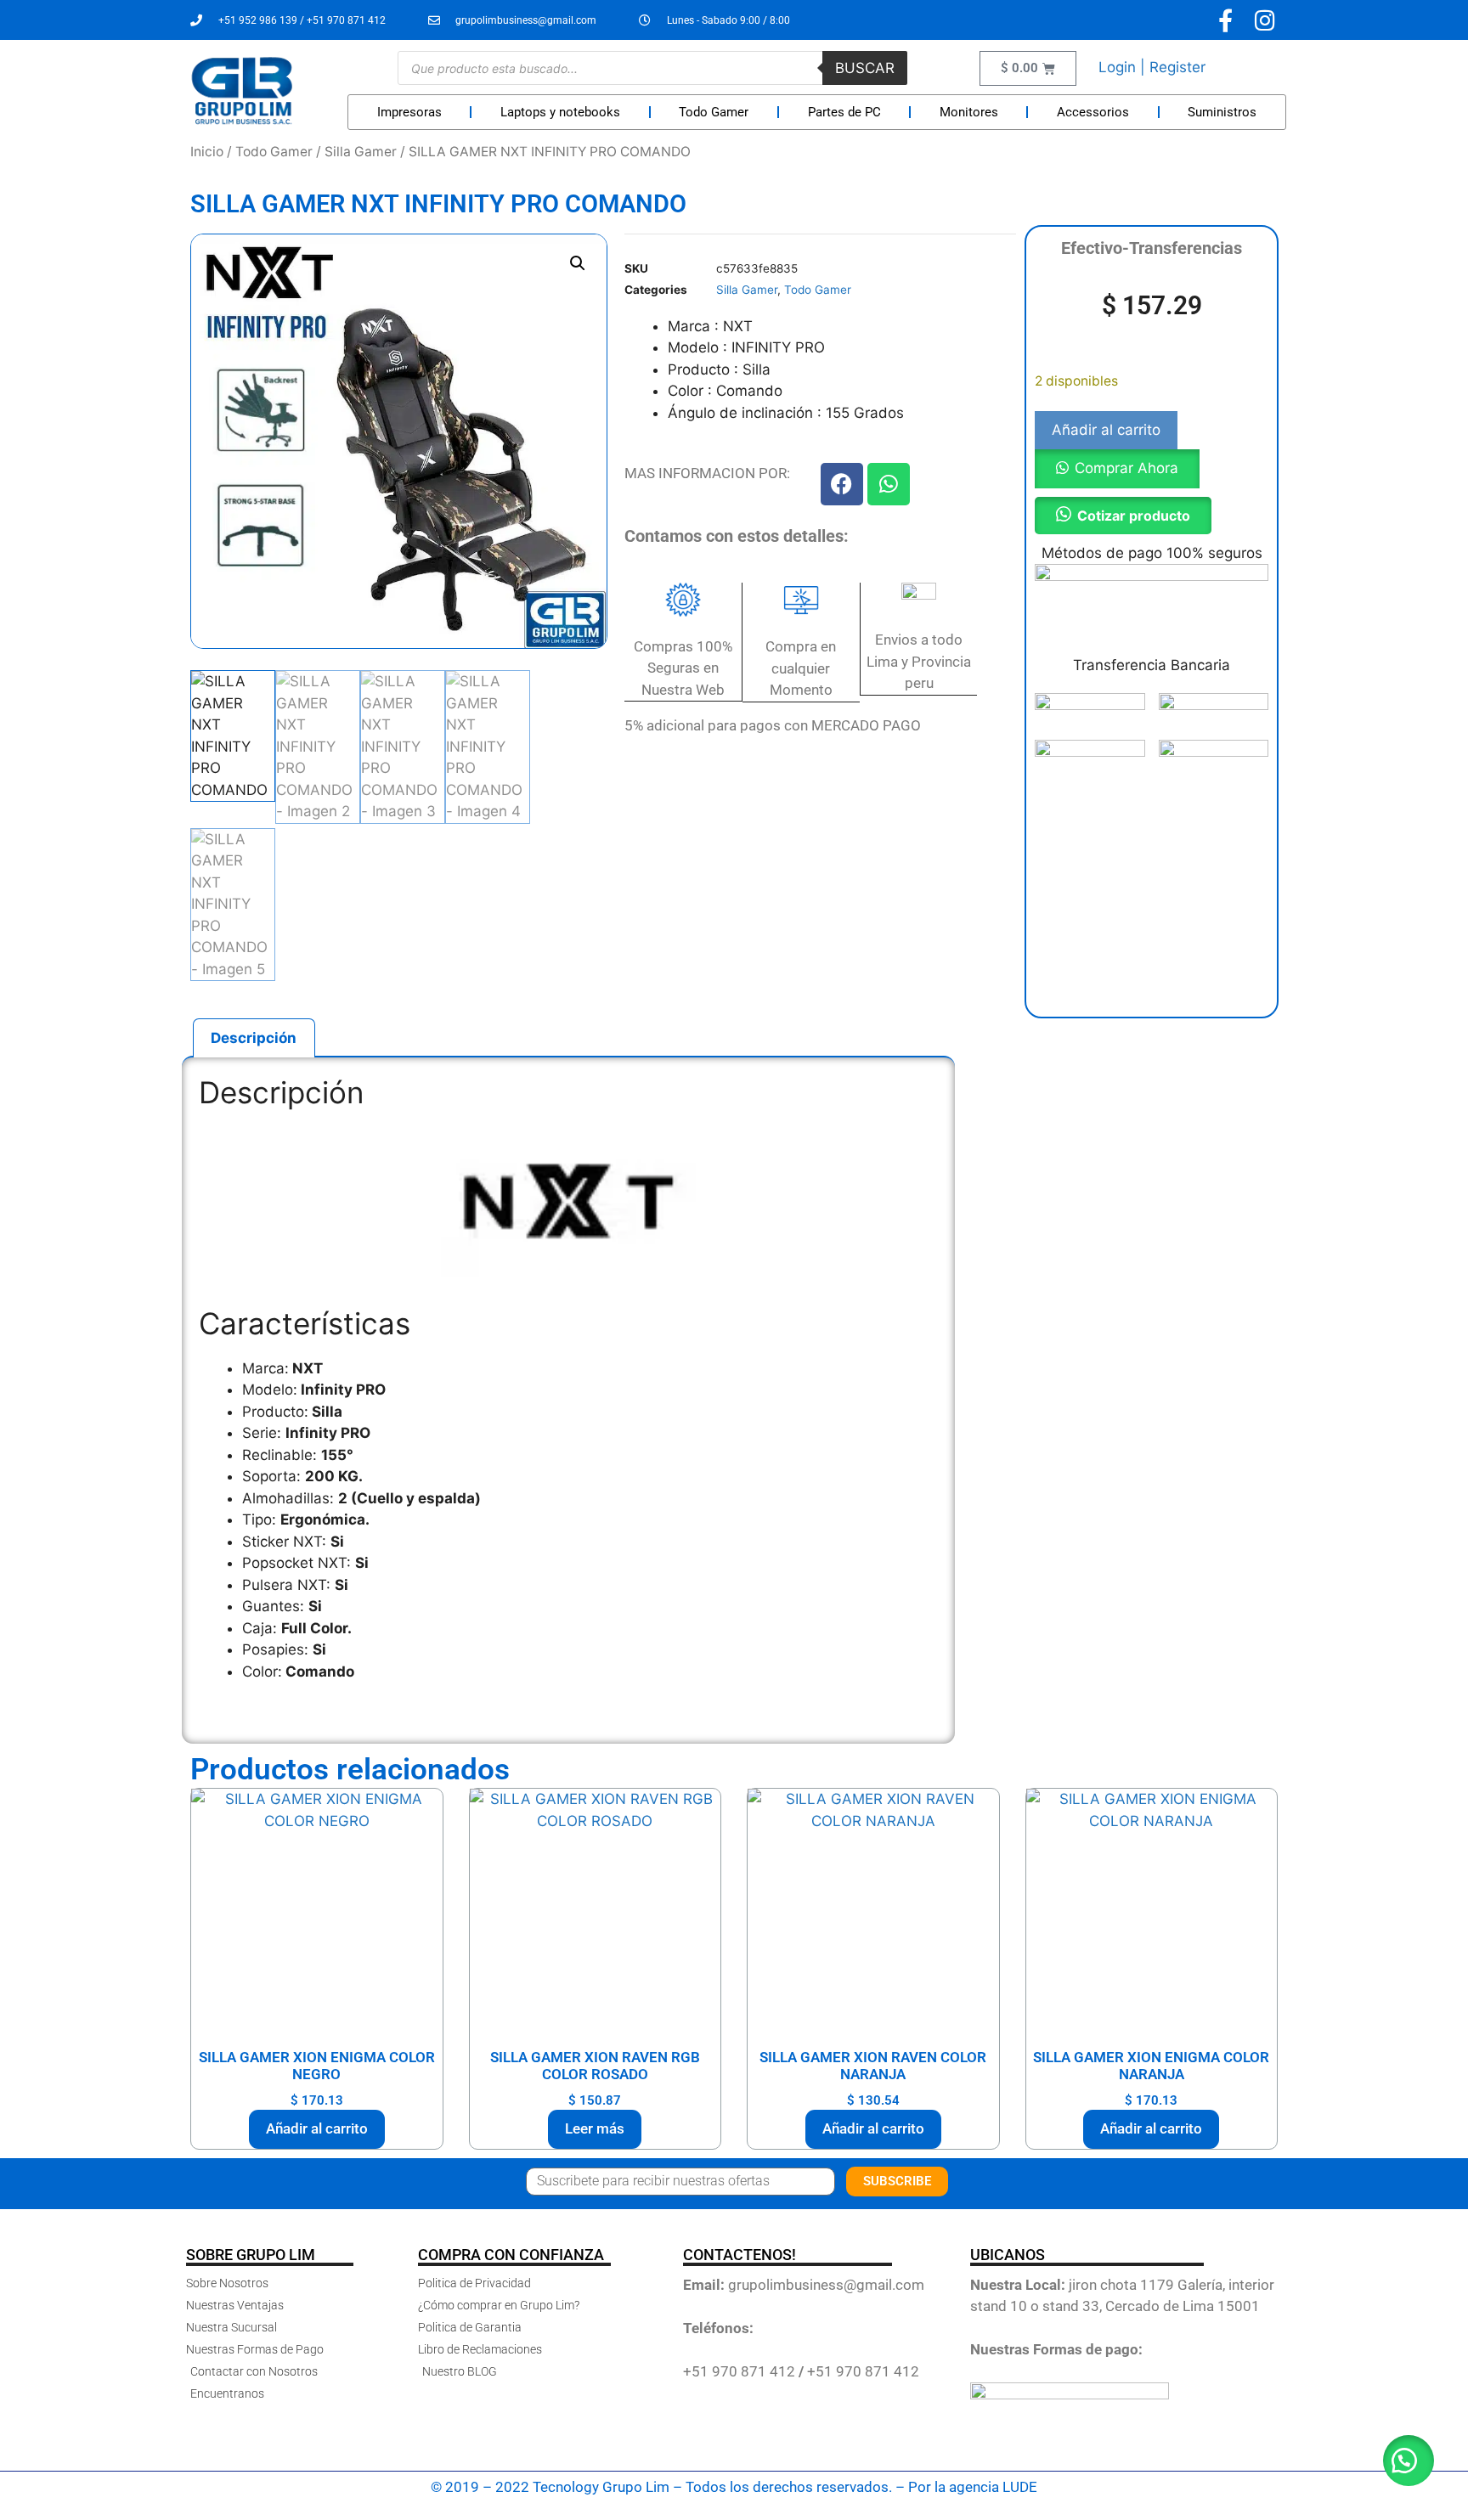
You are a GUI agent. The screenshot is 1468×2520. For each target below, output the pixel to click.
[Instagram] (1265, 20)
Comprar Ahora (1126, 468)
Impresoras (409, 112)
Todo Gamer (714, 112)
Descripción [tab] (254, 1038)
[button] (578, 263)
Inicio (207, 152)
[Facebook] (842, 484)
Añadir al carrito (1106, 430)
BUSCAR (865, 68)
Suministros (1222, 112)
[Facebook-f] (1225, 20)
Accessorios (1093, 112)
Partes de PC (844, 112)
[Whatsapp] (889, 484)
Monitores (969, 112)
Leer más (595, 2128)
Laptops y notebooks (560, 112)
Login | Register (1152, 67)
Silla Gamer (361, 152)
